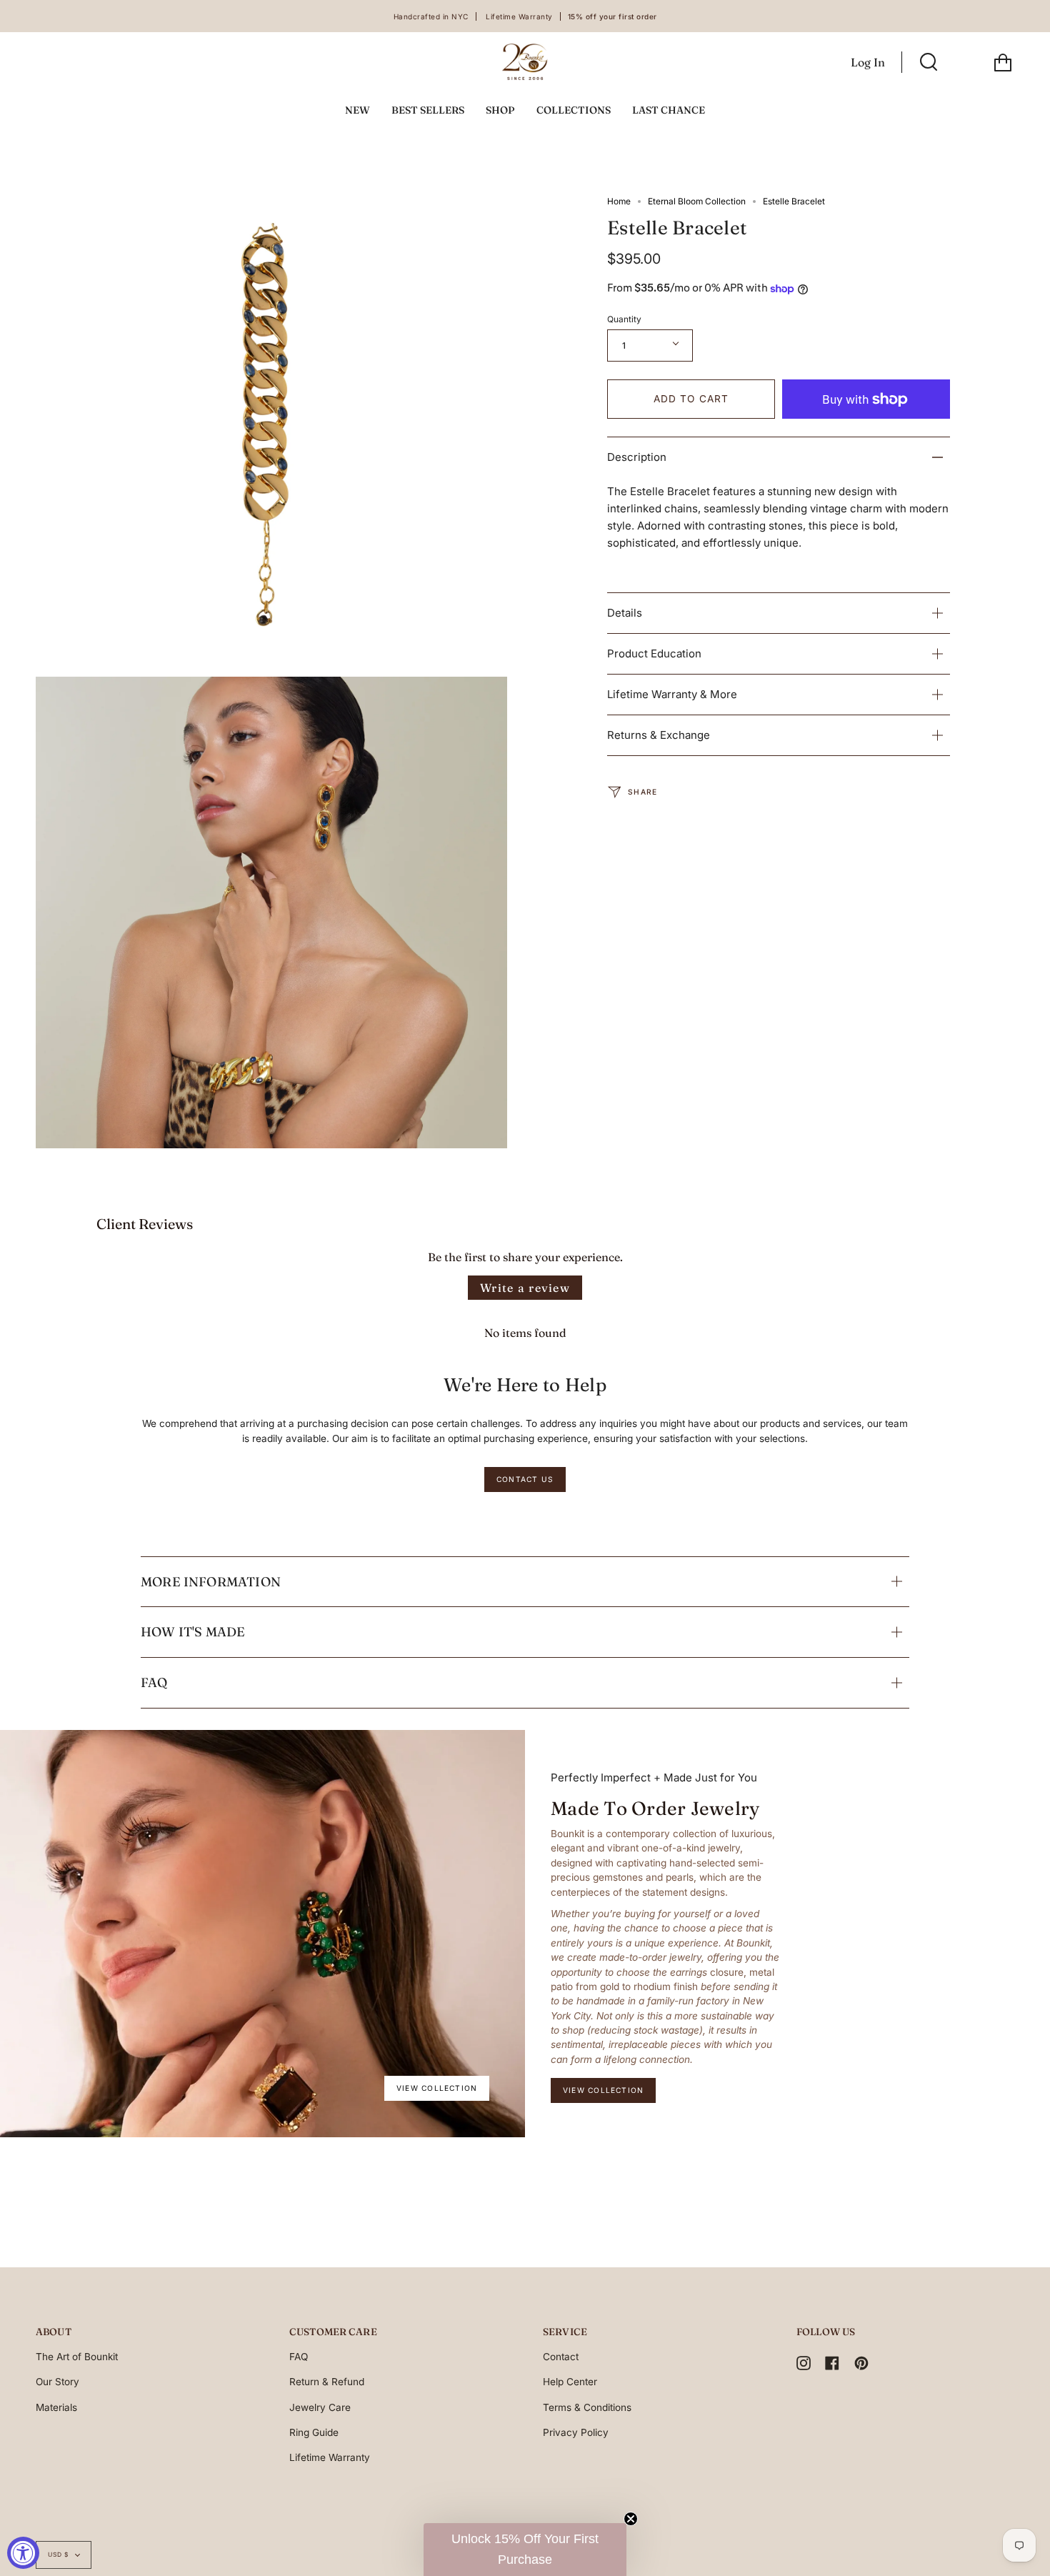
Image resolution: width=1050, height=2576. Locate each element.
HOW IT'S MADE (193, 1632)
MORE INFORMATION (211, 1582)
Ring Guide (314, 2432)
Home (619, 201)
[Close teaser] (631, 2519)
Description (637, 457)
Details (625, 613)
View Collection (437, 2088)
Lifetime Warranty (330, 2457)
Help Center (570, 2382)
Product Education (654, 653)
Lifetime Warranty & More (672, 694)
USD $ (58, 2555)
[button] (525, 2550)
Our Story (57, 2382)
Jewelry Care (320, 2407)
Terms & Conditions (587, 2407)
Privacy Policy (576, 2432)
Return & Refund (327, 2382)
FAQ (154, 1682)
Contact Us (525, 1479)
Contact (561, 2357)
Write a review (525, 1288)
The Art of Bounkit (77, 2357)
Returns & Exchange (659, 735)
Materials (56, 2407)
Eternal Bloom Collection (697, 201)
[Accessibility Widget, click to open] (23, 2553)
